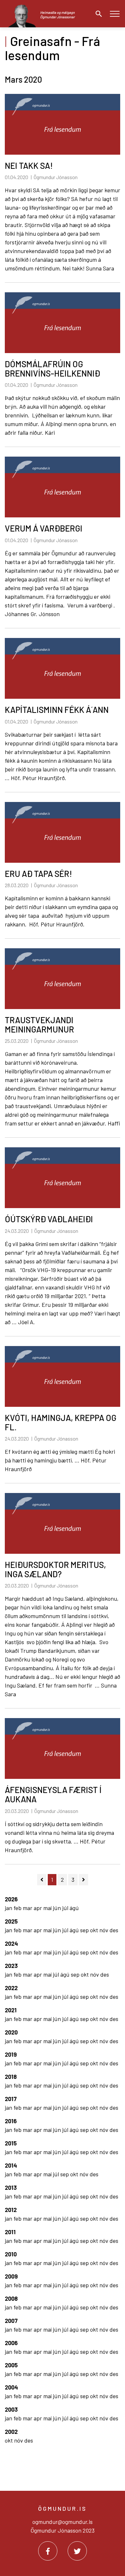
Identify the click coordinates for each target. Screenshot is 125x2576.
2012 (11, 2210)
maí (48, 1908)
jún (58, 1908)
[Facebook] (48, 2551)
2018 (11, 2077)
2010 (11, 2254)
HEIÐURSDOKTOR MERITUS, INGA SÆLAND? (55, 1569)
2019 (11, 2054)
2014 (11, 2165)
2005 (11, 2365)
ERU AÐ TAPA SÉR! (38, 874)
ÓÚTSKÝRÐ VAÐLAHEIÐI (49, 1219)
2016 (11, 2121)
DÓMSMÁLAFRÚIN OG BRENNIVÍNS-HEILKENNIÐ (52, 369)
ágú (74, 1908)
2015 (11, 2143)
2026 (11, 1899)
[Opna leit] (97, 14)
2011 (10, 2232)
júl (66, 1908)
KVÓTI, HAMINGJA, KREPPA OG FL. (61, 1422)
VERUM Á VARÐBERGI (44, 528)
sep (85, 1930)
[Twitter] (77, 2551)
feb (18, 1908)
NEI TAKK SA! (29, 165)
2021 (11, 2010)
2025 (11, 1921)
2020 (11, 2032)
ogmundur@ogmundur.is (63, 2522)
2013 (11, 2188)
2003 (11, 2409)
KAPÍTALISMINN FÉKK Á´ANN (57, 710)
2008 (11, 2298)
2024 (11, 1943)
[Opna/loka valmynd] (115, 14)
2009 (11, 2276)
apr (38, 1908)
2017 (11, 2099)
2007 (11, 2321)
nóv (104, 1930)
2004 (11, 2387)
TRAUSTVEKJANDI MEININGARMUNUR (39, 1024)
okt (95, 1930)
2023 (11, 1966)
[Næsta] (83, 1880)
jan (9, 1908)
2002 (11, 2432)
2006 (11, 2343)
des (114, 1930)
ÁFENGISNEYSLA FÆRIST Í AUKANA (53, 1794)
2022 (11, 1988)
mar (28, 1908)
